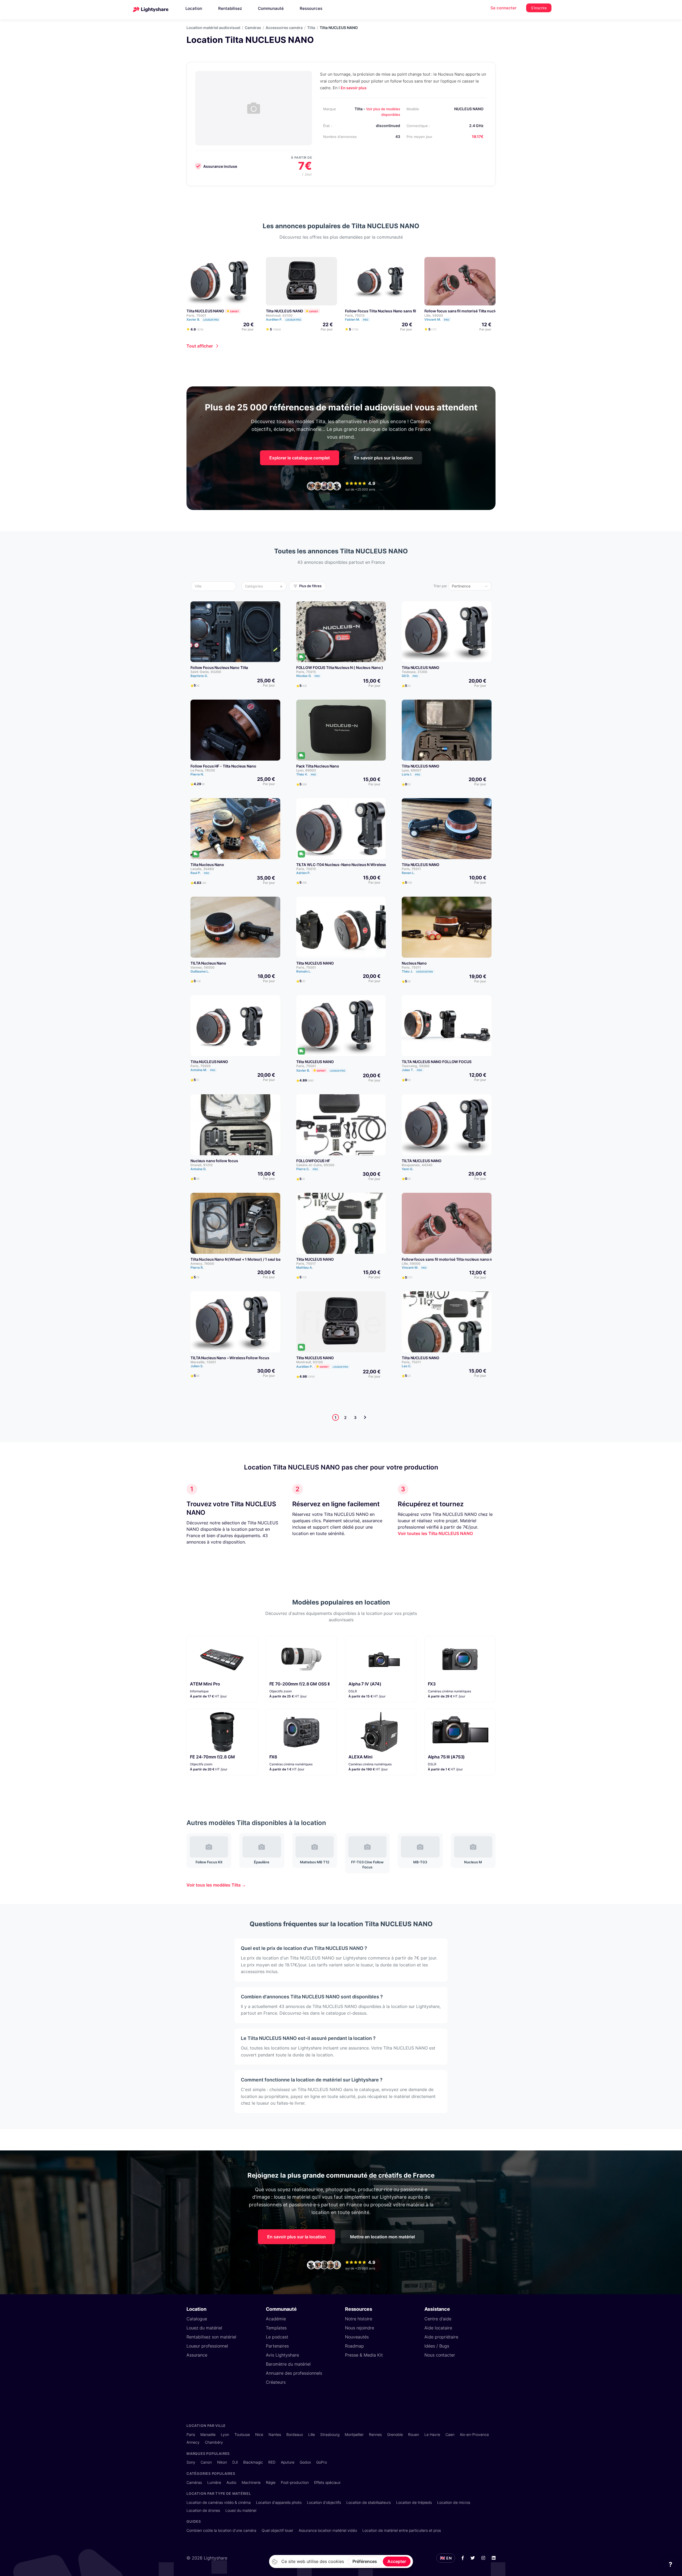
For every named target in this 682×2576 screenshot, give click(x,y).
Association (425, 972)
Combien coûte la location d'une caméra (221, 2530)
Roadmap (354, 2346)
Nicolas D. (308, 676)
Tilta (311, 28)
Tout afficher (200, 346)
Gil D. (410, 676)
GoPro (322, 2462)
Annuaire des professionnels (294, 2373)
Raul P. (200, 873)
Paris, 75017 (306, 1263)
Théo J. (417, 971)
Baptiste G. (199, 676)
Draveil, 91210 (202, 1165)
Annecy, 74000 (202, 1263)
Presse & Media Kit (364, 2355)
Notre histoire (359, 2319)
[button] (215, 586)
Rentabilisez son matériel (211, 2337)
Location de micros (454, 2502)
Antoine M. (203, 1070)
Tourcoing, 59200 (416, 1066)
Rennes (375, 2434)
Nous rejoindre (360, 2328)
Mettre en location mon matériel (382, 2237)
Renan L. (408, 873)
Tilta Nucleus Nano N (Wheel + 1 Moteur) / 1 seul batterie (240, 1259)
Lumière (214, 2482)
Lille (312, 2434)
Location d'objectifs (324, 2502)
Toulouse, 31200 (415, 672)
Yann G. (407, 1169)
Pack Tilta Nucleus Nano (318, 766)
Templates (276, 2328)
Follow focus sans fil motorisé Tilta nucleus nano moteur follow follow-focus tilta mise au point (487, 1259)
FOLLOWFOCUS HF (313, 1161)
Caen (450, 2434)
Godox (305, 2462)
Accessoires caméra (284, 28)
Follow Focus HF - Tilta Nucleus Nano (223, 766)
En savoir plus (354, 88)
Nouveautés (357, 2337)
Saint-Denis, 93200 (206, 672)
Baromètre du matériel (288, 2364)
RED (272, 2462)
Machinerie (251, 2482)
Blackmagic (253, 2462)
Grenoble (395, 2434)
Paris (191, 2434)
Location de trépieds (414, 2502)
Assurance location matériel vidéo (328, 2530)
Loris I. (411, 774)
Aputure (288, 2462)
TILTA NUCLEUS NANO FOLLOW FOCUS (437, 1062)
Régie (271, 2482)
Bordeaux (295, 2434)
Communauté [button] (271, 8)
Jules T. (412, 1070)
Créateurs (276, 2382)
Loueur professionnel (207, 2346)
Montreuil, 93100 (279, 315)
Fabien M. (357, 319)
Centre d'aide (438, 2319)
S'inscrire (539, 8)
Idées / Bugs (437, 2346)
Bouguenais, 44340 (417, 1165)
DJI (235, 2462)
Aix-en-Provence (474, 2434)
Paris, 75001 (196, 315)
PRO (366, 320)
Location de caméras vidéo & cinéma (219, 2502)
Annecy (193, 2442)
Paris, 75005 (201, 1066)
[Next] (365, 1417)
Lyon (225, 2434)
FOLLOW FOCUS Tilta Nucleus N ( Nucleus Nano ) (340, 668)
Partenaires (277, 2346)
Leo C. (407, 1366)
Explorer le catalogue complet (300, 458)
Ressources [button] (311, 8)
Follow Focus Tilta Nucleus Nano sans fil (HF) (385, 311)
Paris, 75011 (411, 869)
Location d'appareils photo (279, 2502)
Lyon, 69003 (306, 770)
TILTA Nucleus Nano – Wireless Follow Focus (230, 1358)
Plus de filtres (310, 586)
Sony (191, 2462)
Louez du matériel (204, 2328)
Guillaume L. (200, 971)
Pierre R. (197, 1267)
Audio (231, 2482)
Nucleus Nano (414, 963)
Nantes (275, 2434)
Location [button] (194, 8)
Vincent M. (437, 319)
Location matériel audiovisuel (213, 28)
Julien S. (197, 1366)
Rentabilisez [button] (230, 8)
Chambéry (214, 2442)
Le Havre (432, 2434)
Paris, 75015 (355, 315)
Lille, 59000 (434, 315)
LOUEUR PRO (211, 320)
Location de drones (203, 2510)
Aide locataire (438, 2328)
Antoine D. (198, 1169)
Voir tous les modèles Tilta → (216, 1885)
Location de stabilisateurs (369, 2502)
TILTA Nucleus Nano (208, 963)
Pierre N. (197, 774)
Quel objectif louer (277, 2530)
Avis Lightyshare (282, 2355)
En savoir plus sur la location (383, 458)
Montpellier (354, 2434)
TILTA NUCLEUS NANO (422, 1161)
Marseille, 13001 (203, 1362)
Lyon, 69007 (411, 770)
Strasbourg (330, 2434)
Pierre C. (307, 1169)
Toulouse (242, 2434)
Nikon (222, 2462)
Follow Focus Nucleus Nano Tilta (219, 668)
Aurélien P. (283, 319)
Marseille (208, 2434)
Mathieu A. (305, 1267)
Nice (259, 2434)
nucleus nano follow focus (214, 1161)
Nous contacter (440, 2355)
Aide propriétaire (441, 2337)
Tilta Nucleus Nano (207, 865)
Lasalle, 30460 (202, 869)
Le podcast (277, 2337)
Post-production (295, 2482)
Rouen (414, 2434)
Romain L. (304, 971)
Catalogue (197, 2319)
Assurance (197, 2355)
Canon (206, 2462)
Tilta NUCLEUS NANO (205, 311)
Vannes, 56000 (202, 967)
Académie (276, 2319)
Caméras (253, 28)
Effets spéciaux (327, 2482)
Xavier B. (203, 319)
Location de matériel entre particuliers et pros (402, 2530)
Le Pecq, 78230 (203, 770)
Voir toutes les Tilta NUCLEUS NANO (435, 1533)
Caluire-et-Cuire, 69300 (315, 1165)
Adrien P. (303, 873)
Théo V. (306, 774)
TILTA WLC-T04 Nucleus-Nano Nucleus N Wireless (341, 865)
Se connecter (504, 8)
